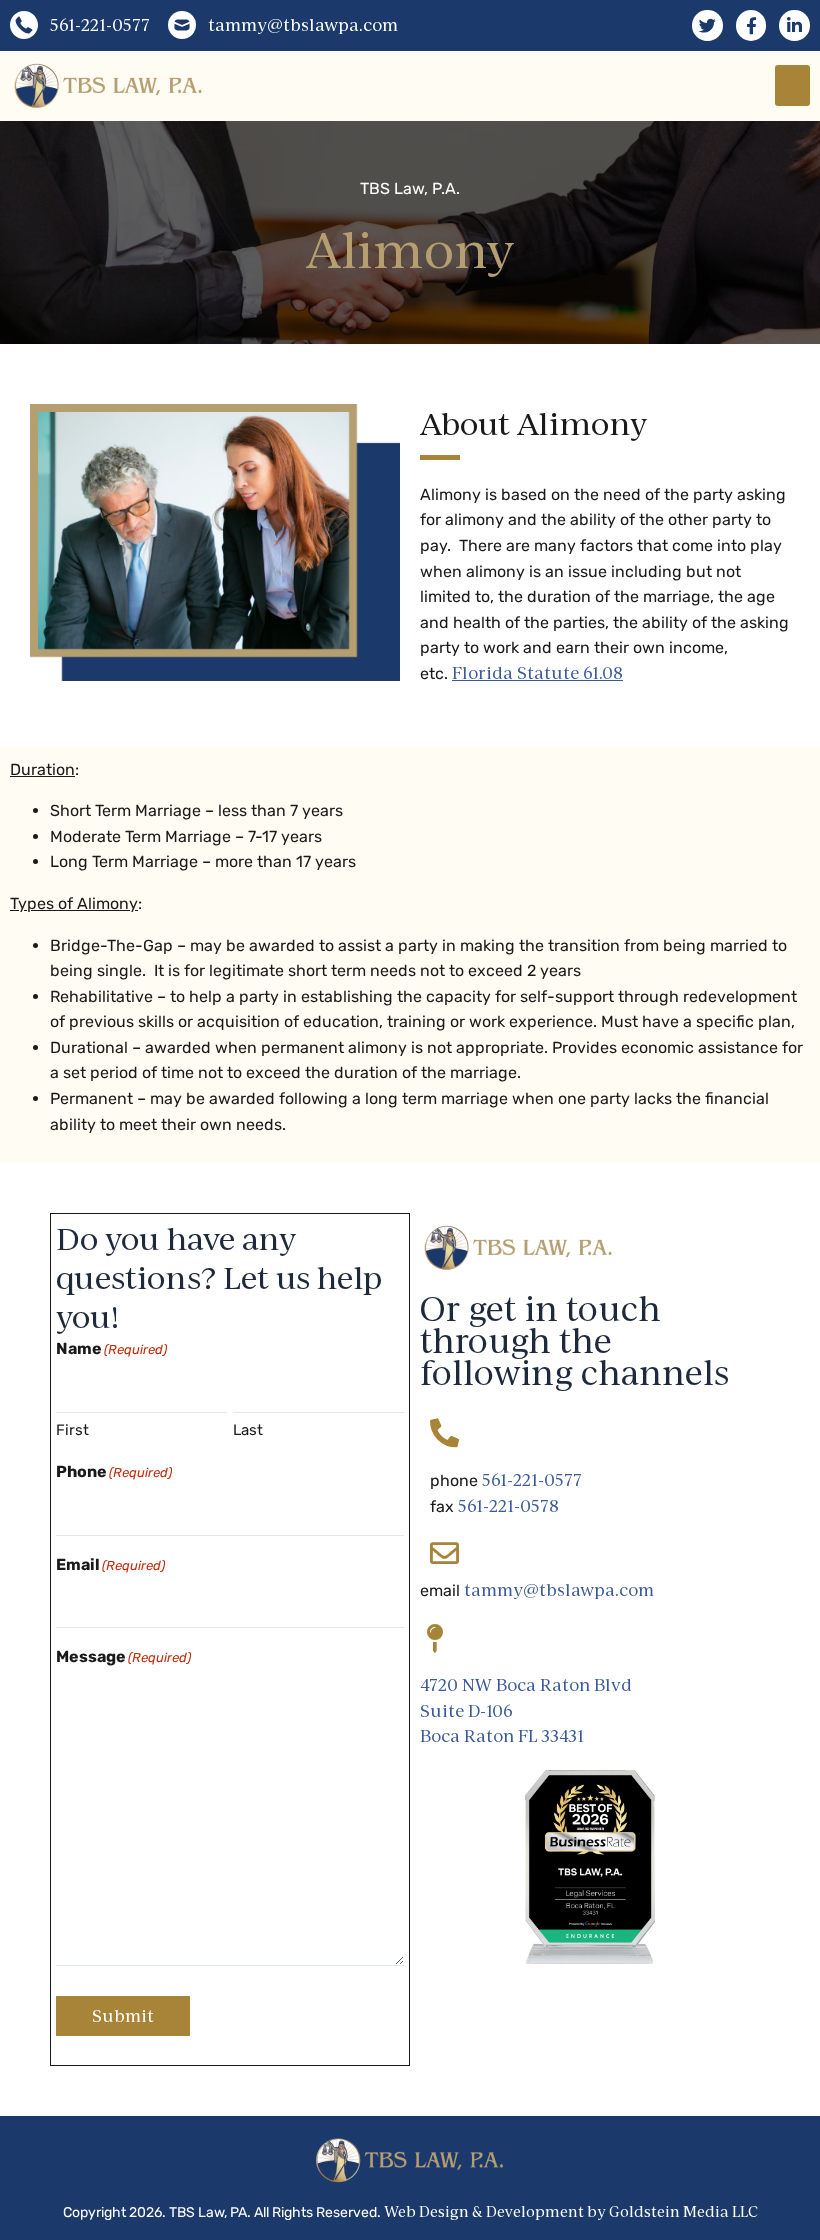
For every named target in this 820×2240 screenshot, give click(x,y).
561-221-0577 (532, 1480)
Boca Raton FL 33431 (502, 1736)
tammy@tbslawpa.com (559, 1590)
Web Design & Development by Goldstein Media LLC (571, 2211)
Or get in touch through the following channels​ (574, 1341)
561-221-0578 (508, 1506)
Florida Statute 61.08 (537, 673)
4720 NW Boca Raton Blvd (526, 1685)
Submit (123, 2016)
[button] (792, 85)
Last (248, 1430)
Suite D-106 (466, 1711)
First (72, 1430)
